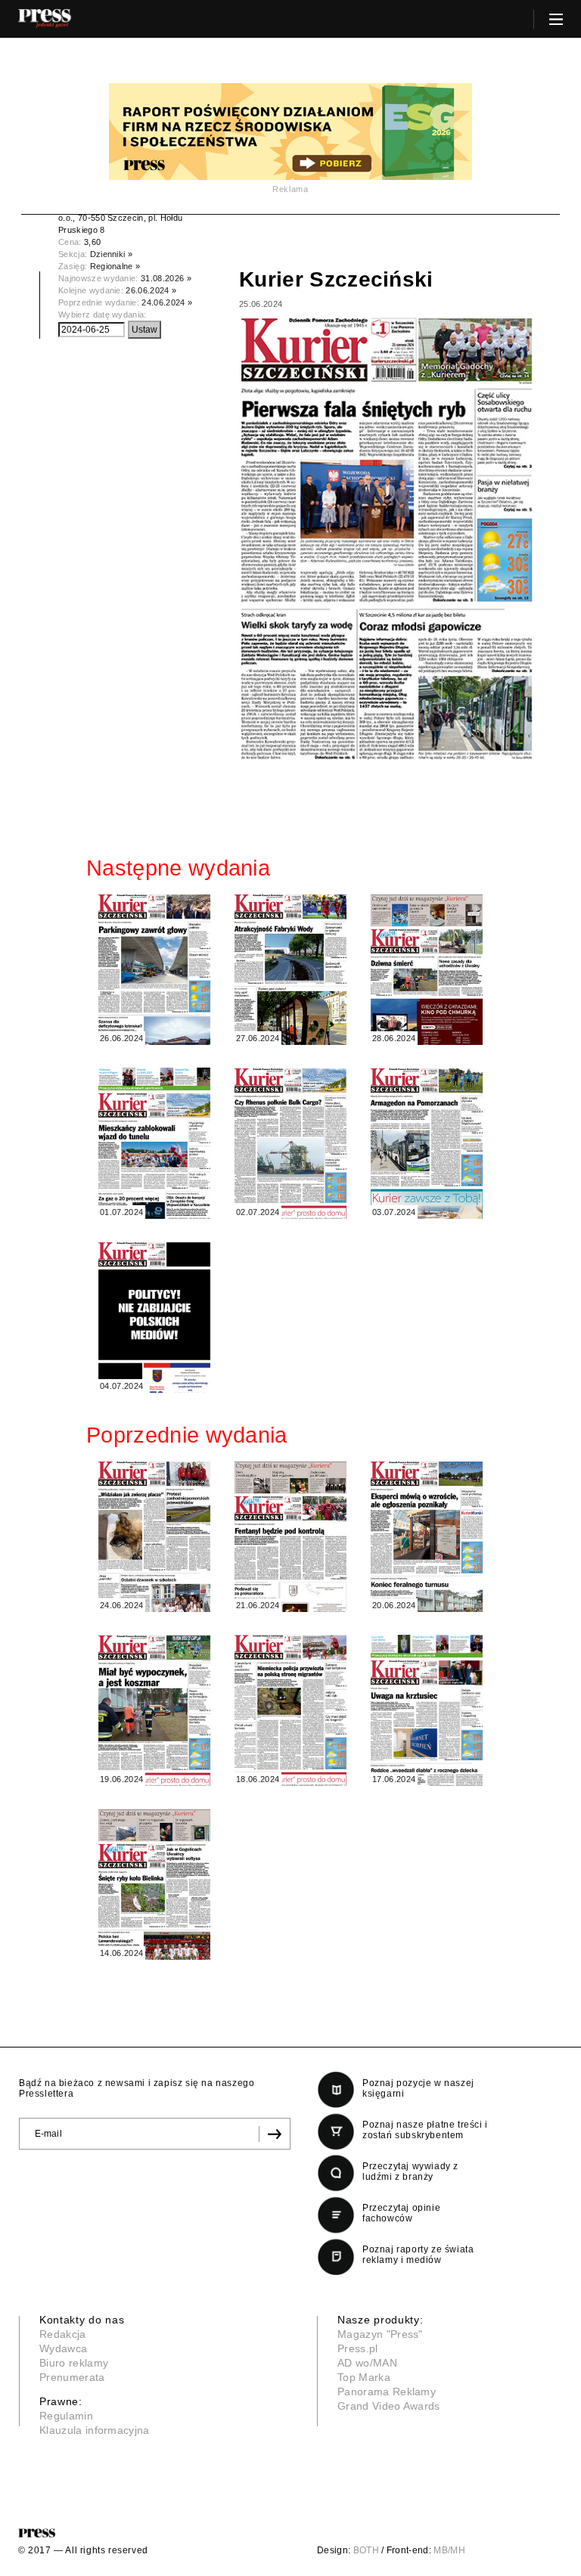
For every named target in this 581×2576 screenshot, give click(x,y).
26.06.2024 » (151, 290)
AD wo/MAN (367, 2363)
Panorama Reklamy (387, 2392)
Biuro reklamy (74, 2363)
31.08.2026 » (166, 278)
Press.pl (358, 2348)
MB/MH (449, 2550)
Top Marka (364, 2377)
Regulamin (66, 2416)
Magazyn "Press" (380, 2334)
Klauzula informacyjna (95, 2430)
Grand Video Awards (389, 2406)
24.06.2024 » (167, 302)
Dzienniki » (112, 254)
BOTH (366, 2550)
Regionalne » (115, 266)
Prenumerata (72, 2377)
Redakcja (63, 2334)
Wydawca (63, 2348)
